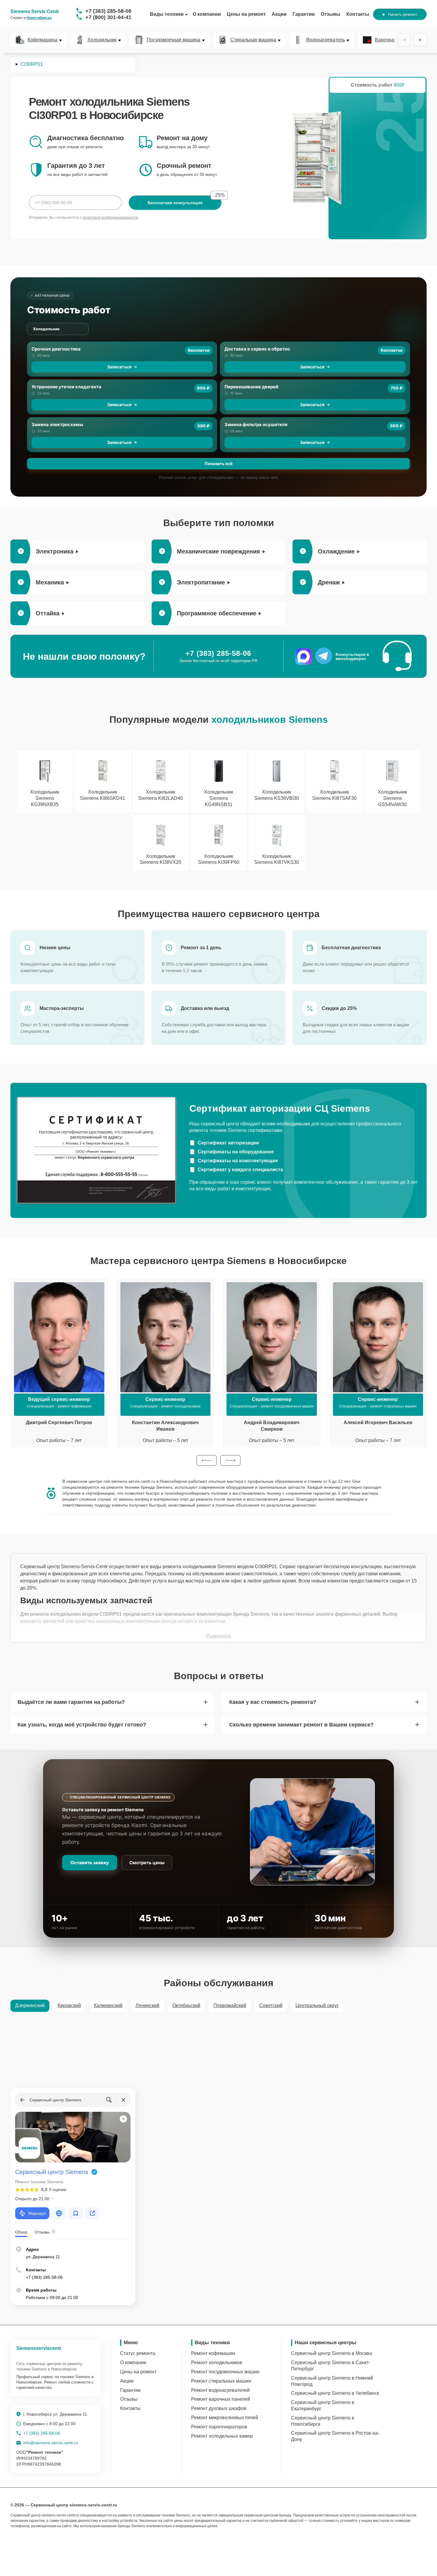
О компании (207, 14)
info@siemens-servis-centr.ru (51, 2443)
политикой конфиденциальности (110, 218)
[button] (207, 1460)
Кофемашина (43, 40)
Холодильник (102, 40)
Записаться (119, 367)
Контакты (358, 14)
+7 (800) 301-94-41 (108, 17)
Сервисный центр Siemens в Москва (331, 2353)
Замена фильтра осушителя (256, 424)
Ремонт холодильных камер (222, 2436)
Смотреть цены (147, 1863)
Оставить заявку (90, 1863)
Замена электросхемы (57, 424)
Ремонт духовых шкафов (219, 2408)
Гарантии (304, 14)
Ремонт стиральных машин (221, 2381)
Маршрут (37, 2213)
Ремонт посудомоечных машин (225, 2372)
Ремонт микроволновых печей (225, 2418)
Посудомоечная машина (173, 40)
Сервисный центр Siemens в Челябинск (335, 2393)
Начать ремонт (403, 14)
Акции (279, 14)
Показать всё (218, 463)
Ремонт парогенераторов (219, 2427)
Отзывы (331, 14)
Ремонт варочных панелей (221, 2399)
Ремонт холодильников (217, 2362)
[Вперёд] (420, 40)
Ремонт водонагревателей (220, 2390)
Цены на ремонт (246, 14)
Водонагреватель (326, 40)
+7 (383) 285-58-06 (108, 11)
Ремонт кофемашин (213, 2353)
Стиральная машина (253, 40)
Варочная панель (394, 40)
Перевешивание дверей (251, 387)
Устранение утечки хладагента (66, 387)
